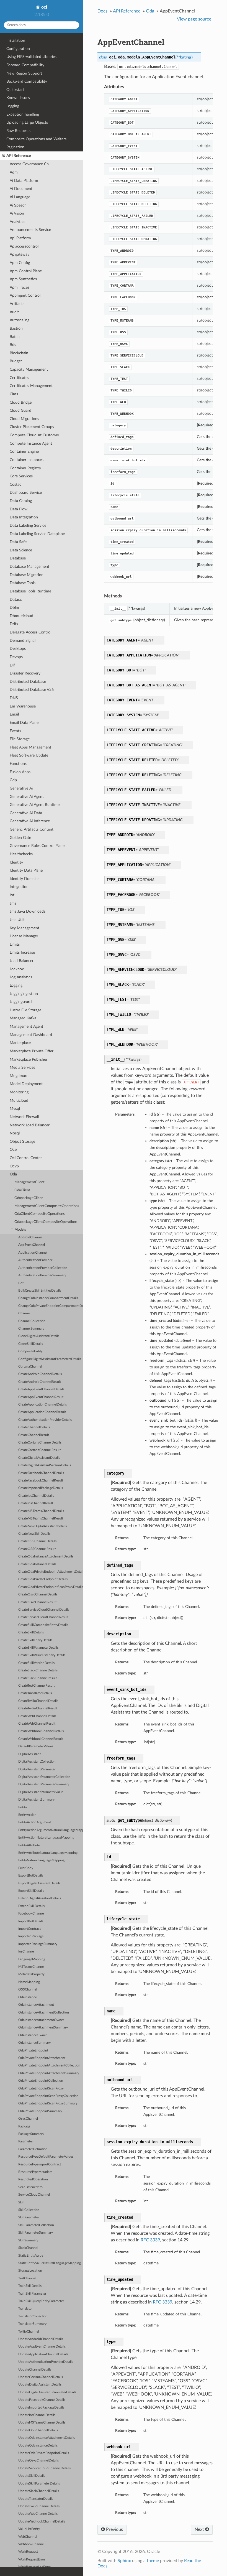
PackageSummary (31, 2134)
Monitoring (19, 1092)
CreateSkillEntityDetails (35, 1640)
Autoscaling (20, 320)
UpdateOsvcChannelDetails (38, 2461)
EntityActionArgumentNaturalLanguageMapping (51, 1830)
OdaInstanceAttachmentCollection (44, 2013)
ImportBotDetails (31, 1921)
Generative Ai (21, 788)
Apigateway (20, 254)
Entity (23, 1807)
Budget (16, 361)
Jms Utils (17, 920)
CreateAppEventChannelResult (41, 1397)
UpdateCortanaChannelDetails (41, 2377)
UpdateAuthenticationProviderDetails (46, 2362)
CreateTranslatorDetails (35, 1693)
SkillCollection (29, 2210)
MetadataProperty (31, 1974)
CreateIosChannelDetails (36, 1496)
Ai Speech (18, 205)
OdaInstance (28, 1997)
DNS (14, 698)
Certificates (19, 378)
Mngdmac (18, 1076)
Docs (102, 11)
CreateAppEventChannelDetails (41, 1389)
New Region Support (24, 73)
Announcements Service (30, 230)
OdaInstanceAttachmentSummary (43, 2028)
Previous (114, 2529)
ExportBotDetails (31, 1876)
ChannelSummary (31, 1329)
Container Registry (25, 468)
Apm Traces (20, 287)
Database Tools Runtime (30, 591)
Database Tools (23, 583)
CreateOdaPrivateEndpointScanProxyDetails (51, 1587)
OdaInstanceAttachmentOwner (41, 2020)
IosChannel (26, 1952)
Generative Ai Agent (27, 797)
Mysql (15, 1108)
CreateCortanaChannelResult (39, 1450)
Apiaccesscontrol (24, 246)
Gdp (13, 780)
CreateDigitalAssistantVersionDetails (45, 1465)
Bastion (16, 328)
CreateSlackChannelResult (38, 1678)
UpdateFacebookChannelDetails (42, 2400)
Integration (19, 887)
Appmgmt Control (25, 295)
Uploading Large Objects (27, 122)
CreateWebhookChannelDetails (41, 1731)
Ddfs (14, 624)
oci (44, 7)
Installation (16, 40)
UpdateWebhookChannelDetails (42, 2522)
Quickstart (15, 90)
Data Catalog (21, 501)
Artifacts (17, 304)
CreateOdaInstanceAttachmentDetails (46, 1556)
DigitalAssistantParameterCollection (44, 1777)
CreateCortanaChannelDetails (40, 1443)
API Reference (19, 156)
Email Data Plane (24, 723)
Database (18, 558)
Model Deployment (26, 1084)
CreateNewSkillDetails (34, 1534)
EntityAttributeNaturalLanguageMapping (48, 1853)
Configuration (18, 49)
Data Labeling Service (28, 525)
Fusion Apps (20, 772)
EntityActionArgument (35, 1822)
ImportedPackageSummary (38, 1944)
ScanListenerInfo (30, 2187)
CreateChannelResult (34, 1435)
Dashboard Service (26, 492)
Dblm (14, 608)
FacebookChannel (31, 1914)
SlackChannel (28, 2248)
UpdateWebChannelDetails (38, 2514)
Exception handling (23, 114)
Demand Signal (23, 641)
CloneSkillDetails (31, 1344)
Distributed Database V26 (32, 690)
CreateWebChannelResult (37, 1724)
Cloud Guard (20, 410)
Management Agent (26, 1026)
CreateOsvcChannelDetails (38, 1594)
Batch (15, 337)
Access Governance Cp (29, 164)
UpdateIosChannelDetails (37, 2415)
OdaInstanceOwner (33, 2035)
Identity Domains (24, 879)
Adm (14, 172)
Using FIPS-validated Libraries (31, 57)
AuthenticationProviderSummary (42, 1275)
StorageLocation (30, 2271)
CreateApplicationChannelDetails (42, 1405)
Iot (12, 895)
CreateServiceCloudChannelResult (43, 1617)
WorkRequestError (32, 2560)
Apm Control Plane (26, 271)
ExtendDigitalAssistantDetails (40, 1898)
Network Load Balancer (30, 1125)
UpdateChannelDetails (35, 2370)
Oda (13, 1174)
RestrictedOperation (33, 2179)
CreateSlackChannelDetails (38, 1670)
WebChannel (28, 2537)
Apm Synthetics (23, 279)
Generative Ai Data (26, 813)
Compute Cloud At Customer (34, 435)
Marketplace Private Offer (32, 1051)
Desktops (18, 649)
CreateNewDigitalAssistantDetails (42, 1526)
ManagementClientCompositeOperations (47, 1206)
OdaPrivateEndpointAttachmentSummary (49, 2073)
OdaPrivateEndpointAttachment (42, 2058)
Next (200, 2529)
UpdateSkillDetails (32, 2476)
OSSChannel (28, 1990)
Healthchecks (21, 854)
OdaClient (22, 1190)
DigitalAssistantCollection (37, 1762)
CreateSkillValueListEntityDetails (42, 1655)
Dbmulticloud (21, 616)
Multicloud (19, 1100)
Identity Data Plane (26, 870)
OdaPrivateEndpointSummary (40, 2111)
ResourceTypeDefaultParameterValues (46, 2157)
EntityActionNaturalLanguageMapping (46, 1838)
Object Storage (22, 1141)
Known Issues (18, 98)
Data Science (21, 550)
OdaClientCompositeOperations (40, 1214)
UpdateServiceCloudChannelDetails (44, 2468)
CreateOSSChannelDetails (37, 1541)
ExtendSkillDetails (31, 1906)
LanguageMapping (32, 1959)
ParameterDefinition (33, 2149)
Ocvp (14, 1166)
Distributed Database (28, 682)
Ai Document (21, 189)
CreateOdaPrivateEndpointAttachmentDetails (51, 1572)
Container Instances (27, 460)
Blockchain (19, 353)
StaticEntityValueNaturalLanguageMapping (50, 2263)
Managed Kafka (23, 1018)
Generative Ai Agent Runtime (35, 805)
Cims (14, 394)
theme (153, 2561)
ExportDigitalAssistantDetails (39, 1883)
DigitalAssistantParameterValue (41, 1792)
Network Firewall (24, 1117)
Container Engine (24, 451)
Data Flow (19, 509)
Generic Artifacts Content (32, 829)
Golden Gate (20, 838)
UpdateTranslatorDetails (36, 2499)
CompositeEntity (30, 1351)
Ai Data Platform (24, 181)
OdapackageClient (29, 1198)
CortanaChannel (30, 1367)
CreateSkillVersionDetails (36, 1663)
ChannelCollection (32, 1321)
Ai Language (20, 197)
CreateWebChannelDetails (37, 1716)
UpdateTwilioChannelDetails (39, 2506)
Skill (21, 2202)
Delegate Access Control (30, 632)
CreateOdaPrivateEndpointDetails (43, 1579)
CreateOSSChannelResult (37, 1549)
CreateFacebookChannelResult (41, 1481)
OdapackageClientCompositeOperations (46, 1222)
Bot (21, 1283)
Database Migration (27, 575)
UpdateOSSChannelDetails (38, 2430)
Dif (12, 665)
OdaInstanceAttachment (36, 2005)
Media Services (22, 1067)
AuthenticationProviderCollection (43, 1268)
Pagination (15, 147)
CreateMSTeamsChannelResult (41, 1519)
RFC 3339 (150, 2240)
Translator (25, 2309)
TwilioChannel (29, 2332)
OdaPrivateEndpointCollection (41, 2081)
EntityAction (27, 1815)
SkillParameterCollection (36, 2225)
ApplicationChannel (33, 1253)
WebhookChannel (31, 2544)
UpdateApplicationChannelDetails (43, 2354)
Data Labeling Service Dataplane (37, 534)
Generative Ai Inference (30, 821)
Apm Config (20, 263)
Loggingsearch (22, 1002)
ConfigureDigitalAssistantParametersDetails (50, 1359)
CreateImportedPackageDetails (41, 1488)
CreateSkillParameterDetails (38, 1648)
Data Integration (24, 517)
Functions (18, 764)
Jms (13, 903)
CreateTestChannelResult (36, 1686)
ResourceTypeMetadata (35, 2172)
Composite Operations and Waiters (36, 139)
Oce (13, 1150)
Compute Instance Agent (31, 443)
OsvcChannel (28, 2119)
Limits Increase (22, 952)
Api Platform (20, 238)
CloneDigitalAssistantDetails (39, 1336)
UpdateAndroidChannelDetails (41, 2339)
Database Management (29, 567)
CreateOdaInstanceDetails (37, 1564)
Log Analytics (21, 977)
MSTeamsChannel (31, 1967)
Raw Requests (18, 131)
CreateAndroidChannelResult (40, 1382)
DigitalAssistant (29, 1754)
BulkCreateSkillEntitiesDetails (40, 1291)
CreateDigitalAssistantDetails (39, 1458)
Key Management (24, 928)
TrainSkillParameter (32, 2294)
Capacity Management (29, 369)
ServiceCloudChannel (34, 2195)
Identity (16, 862)
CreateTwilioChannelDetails (38, 1701)
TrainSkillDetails (30, 2286)
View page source (194, 19)
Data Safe (18, 542)
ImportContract (29, 1929)
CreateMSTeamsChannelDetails (41, 1511)
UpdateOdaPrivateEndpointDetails (44, 2453)
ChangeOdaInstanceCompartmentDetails (48, 1298)
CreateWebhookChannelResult (41, 1739)
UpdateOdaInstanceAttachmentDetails (47, 2438)
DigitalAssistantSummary (36, 1800)
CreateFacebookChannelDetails (41, 1473)
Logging (13, 106)
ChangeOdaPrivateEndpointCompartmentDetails (51, 1306)
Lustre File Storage (25, 1010)
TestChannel (27, 2278)
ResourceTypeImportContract (40, 2164)
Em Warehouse (23, 706)
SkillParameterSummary (36, 2233)
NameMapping (29, 1982)
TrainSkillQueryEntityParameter (41, 2301)
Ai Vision (17, 213)
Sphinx (124, 2561)
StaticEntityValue (31, 2256)
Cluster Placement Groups (32, 427)
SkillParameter (29, 2217)
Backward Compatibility (27, 81)
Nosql (15, 1133)
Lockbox (17, 969)
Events (15, 731)
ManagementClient (29, 1182)
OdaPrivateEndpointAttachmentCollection (49, 2065)
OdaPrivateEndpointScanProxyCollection (48, 2096)
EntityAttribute (29, 1845)
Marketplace (20, 1043)
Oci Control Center (26, 1158)
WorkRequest (28, 2552)
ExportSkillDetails (31, 1891)
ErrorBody (26, 1868)
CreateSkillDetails (31, 1632)
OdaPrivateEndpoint (33, 2051)
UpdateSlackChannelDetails (39, 2491)
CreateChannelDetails (34, 1427)
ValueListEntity (29, 2529)
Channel (24, 1313)
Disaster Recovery (25, 673)
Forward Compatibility (25, 65)
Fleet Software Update (29, 755)
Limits (15, 944)
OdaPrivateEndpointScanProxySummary (48, 2103)
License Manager (24, 936)
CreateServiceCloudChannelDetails (44, 1610)
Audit (14, 312)
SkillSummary (28, 2240)
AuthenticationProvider (35, 1260)
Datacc (16, 600)
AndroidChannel (30, 1237)
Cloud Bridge (21, 402)
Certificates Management (31, 386)
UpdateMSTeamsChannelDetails (42, 2423)
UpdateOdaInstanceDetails (38, 2446)
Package (24, 2126)
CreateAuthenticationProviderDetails (45, 1420)
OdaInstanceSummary (34, 2043)
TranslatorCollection (33, 2316)
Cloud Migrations (24, 419)
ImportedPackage (31, 1936)
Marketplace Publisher (29, 1059)
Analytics (17, 222)
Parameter (26, 2141)
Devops (16, 657)
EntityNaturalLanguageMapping (41, 1860)
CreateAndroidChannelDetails (40, 1374)
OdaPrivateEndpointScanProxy (41, 2088)
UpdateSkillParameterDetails (39, 2484)
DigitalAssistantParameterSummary (44, 1784)
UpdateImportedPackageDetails (41, 2408)
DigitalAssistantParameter (37, 1769)
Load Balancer (22, 961)
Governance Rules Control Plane (37, 846)
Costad (16, 484)
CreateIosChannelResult (36, 1503)
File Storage (20, 739)
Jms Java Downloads (28, 911)
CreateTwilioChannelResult (38, 1708)
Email (14, 714)
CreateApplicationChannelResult (42, 1412)
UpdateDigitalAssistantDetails (40, 2385)
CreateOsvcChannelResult (37, 1602)
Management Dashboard (31, 1035)
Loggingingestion (24, 994)
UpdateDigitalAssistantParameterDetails (47, 2392)
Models (20, 1230)
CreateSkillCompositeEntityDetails (43, 1625)
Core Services (21, 476)
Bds (13, 345)
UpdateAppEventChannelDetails (42, 2347)
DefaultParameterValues (36, 1746)
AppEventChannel (32, 1245)
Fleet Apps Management (30, 747)
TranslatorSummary (32, 2324)
